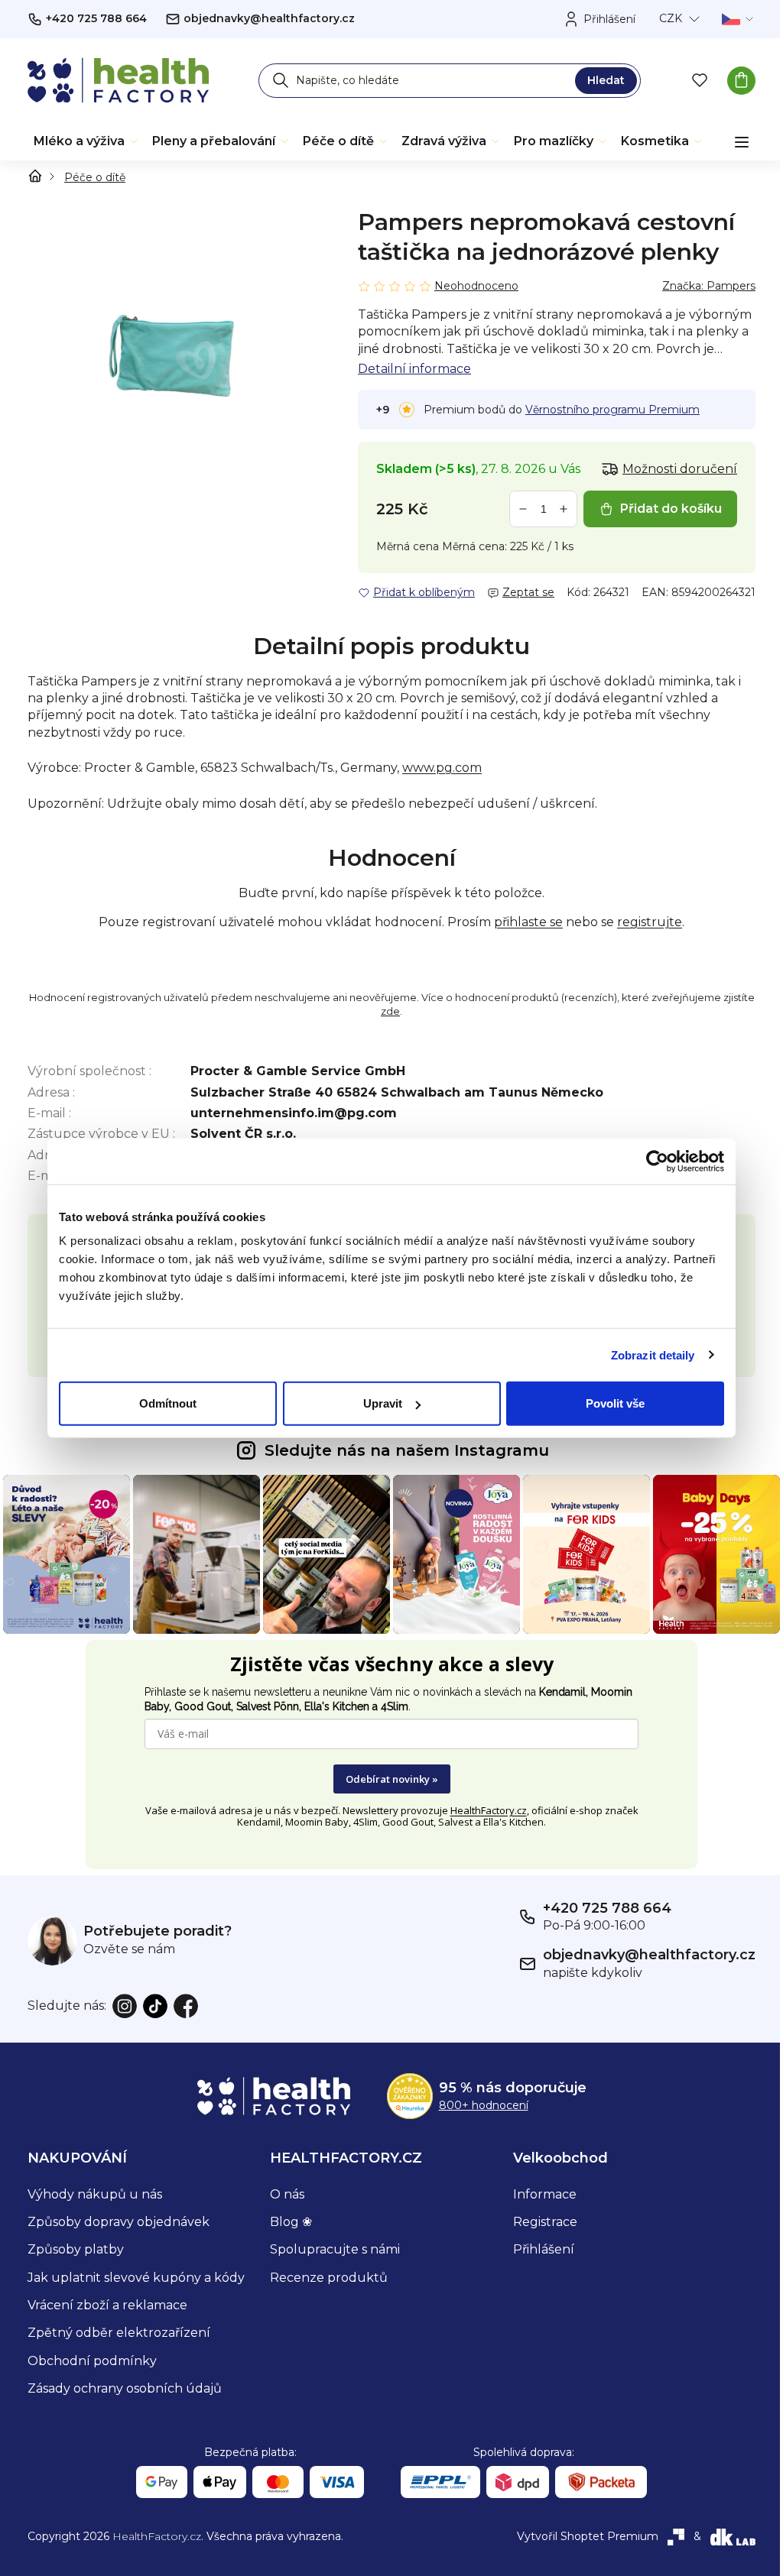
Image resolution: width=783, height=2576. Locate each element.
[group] (174, 354)
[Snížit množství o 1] (523, 509)
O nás (287, 2194)
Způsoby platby (76, 2249)
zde (390, 1011)
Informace (545, 2194)
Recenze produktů (329, 2278)
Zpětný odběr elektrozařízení (119, 2333)
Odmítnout (168, 1403)
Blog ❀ (291, 2222)
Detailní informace (414, 369)
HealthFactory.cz (489, 1810)
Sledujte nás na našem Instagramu (407, 1450)
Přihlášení (544, 2249)
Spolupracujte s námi (335, 2249)
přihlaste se (528, 922)
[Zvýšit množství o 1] (564, 509)
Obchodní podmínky (92, 2361)
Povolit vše (615, 1403)
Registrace (545, 2222)
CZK (671, 18)
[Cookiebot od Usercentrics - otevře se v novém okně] (657, 1161)
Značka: (709, 286)
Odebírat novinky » (392, 1779)
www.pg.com (442, 768)
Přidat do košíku (671, 509)
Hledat (606, 80)
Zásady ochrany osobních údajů (125, 2388)
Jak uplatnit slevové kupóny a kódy (136, 2278)
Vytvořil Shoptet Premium (588, 2536)
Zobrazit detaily (653, 1354)
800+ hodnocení (484, 2105)
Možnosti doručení (680, 469)
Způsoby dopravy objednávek (119, 2222)
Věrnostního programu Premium (612, 410)
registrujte (650, 922)
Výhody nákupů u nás (95, 2194)
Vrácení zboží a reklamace (107, 2305)
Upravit (383, 1403)
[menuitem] (87, 141)
